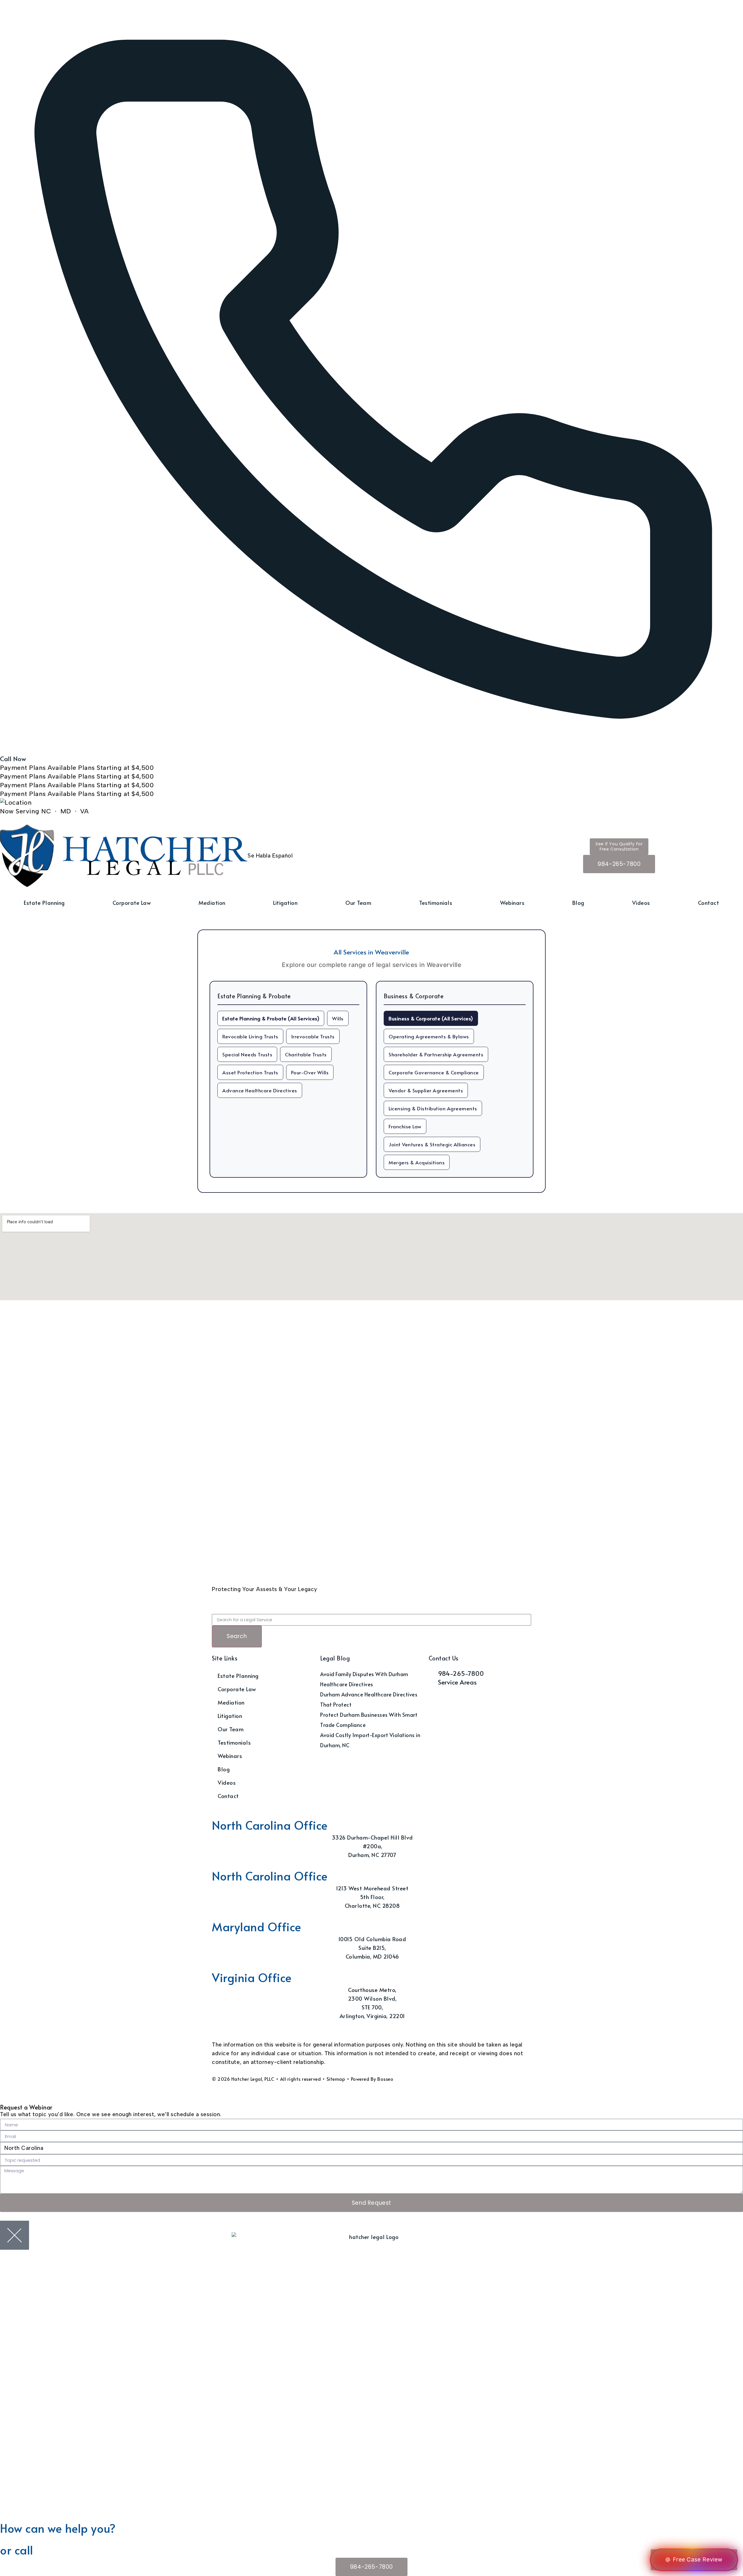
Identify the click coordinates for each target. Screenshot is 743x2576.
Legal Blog (335, 1658)
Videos (641, 902)
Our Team (358, 902)
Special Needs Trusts (247, 1054)
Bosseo (385, 2079)
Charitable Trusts (306, 1054)
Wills (338, 1018)
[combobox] (371, 1620)
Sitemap (336, 2079)
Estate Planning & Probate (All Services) (271, 1018)
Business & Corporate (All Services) (431, 1018)
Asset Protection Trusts (250, 1072)
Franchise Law (405, 1126)
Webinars (512, 902)
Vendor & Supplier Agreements (426, 1090)
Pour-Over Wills (310, 1072)
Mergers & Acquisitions (417, 1162)
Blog (578, 902)
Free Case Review (698, 2560)
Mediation (212, 902)
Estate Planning (44, 902)
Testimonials (436, 902)
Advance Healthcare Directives (260, 1090)
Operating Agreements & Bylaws (429, 1036)
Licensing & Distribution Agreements (433, 1108)
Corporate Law (132, 902)
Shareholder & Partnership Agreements (436, 1054)
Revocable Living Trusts (250, 1036)
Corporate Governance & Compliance (434, 1072)
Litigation (285, 902)
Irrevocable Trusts (313, 1036)
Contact (709, 902)
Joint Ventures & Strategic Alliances (432, 1144)
